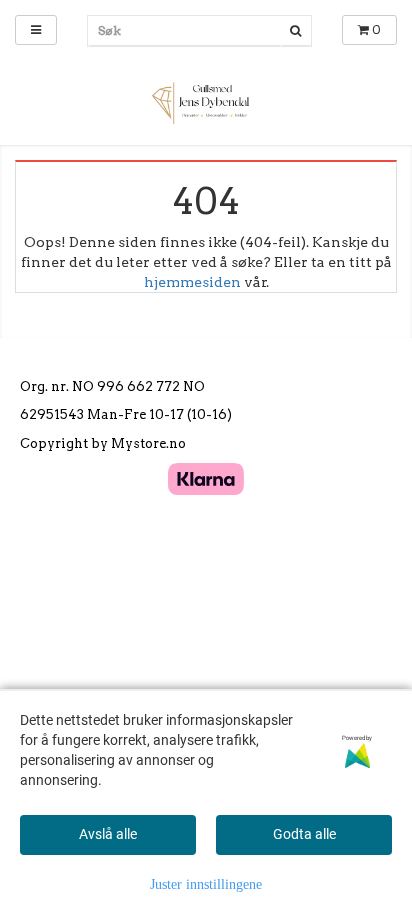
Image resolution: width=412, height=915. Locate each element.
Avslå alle (108, 834)
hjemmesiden (192, 282)
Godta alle (304, 834)
